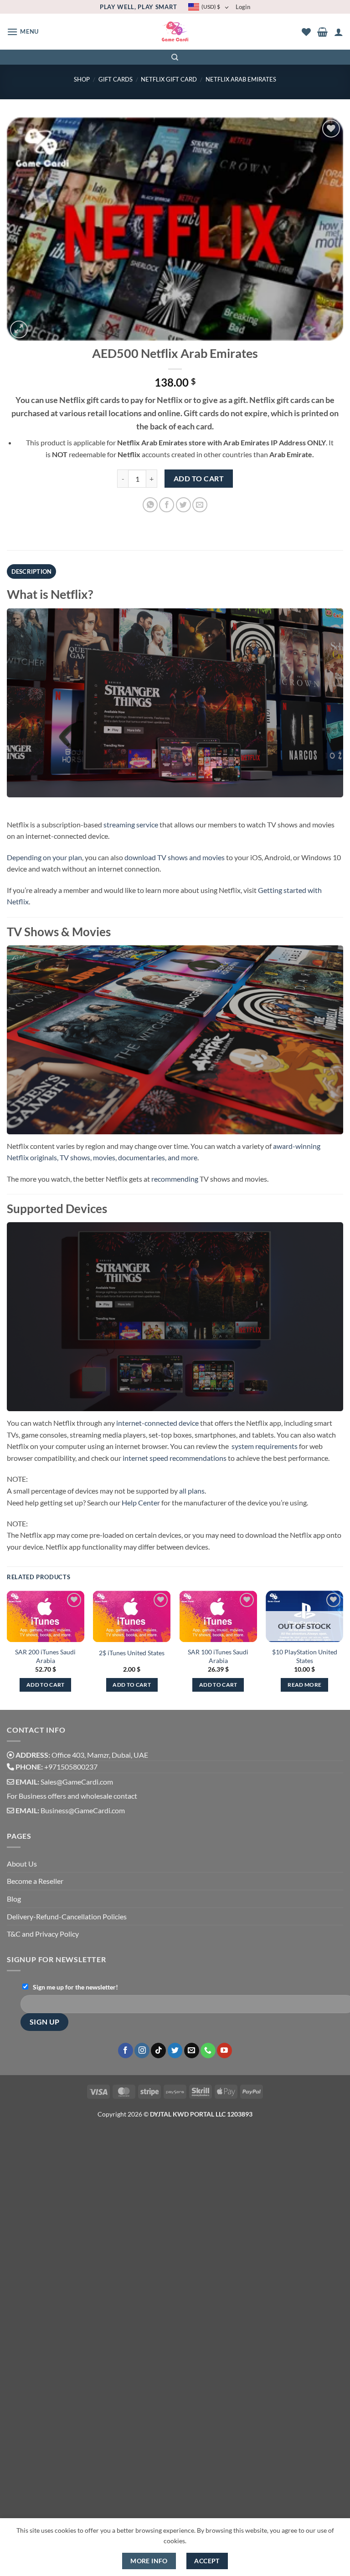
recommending (175, 1179)
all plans (192, 1491)
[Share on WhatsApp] (150, 505)
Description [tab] (32, 571)
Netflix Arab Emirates (241, 79)
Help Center (141, 1502)
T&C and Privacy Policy (43, 1934)
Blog (14, 1899)
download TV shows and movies (175, 857)
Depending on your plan (44, 857)
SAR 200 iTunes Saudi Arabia (45, 1656)
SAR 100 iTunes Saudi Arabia (218, 1656)
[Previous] (7, 1649)
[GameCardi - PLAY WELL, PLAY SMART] (175, 32)
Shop (82, 79)
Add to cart (199, 479)
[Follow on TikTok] (158, 2051)
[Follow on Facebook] (126, 2051)
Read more (304, 1685)
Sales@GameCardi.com (77, 1782)
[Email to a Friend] (200, 505)
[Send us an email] (192, 2051)
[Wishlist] (306, 32)
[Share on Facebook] (167, 505)
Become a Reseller (35, 1881)
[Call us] (208, 2051)
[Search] (175, 57)
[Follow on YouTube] (224, 2051)
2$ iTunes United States (132, 1653)
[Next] (343, 1649)
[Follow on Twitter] (175, 2051)
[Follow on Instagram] (142, 2051)
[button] (23, 32)
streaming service (131, 824)
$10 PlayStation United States (305, 1656)
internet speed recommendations (175, 1458)
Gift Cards (116, 79)
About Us (22, 1864)
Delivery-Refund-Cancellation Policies (67, 1916)
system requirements (265, 1446)
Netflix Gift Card (169, 79)
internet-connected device (157, 1423)
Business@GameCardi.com (83, 1810)
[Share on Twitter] (183, 505)
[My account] (339, 32)
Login (243, 7)
